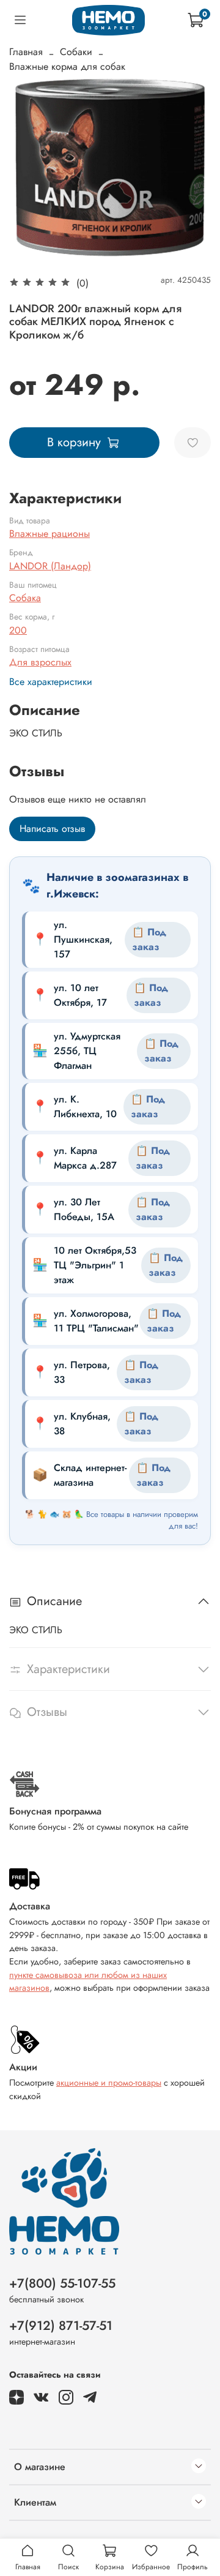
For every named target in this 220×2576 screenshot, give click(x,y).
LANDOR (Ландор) (50, 566)
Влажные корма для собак (67, 66)
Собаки (76, 52)
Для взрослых (40, 662)
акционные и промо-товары (109, 2083)
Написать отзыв (52, 829)
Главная (26, 52)
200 (18, 630)
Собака (25, 598)
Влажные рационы (50, 534)
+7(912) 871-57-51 (61, 2326)
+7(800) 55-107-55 (62, 2283)
